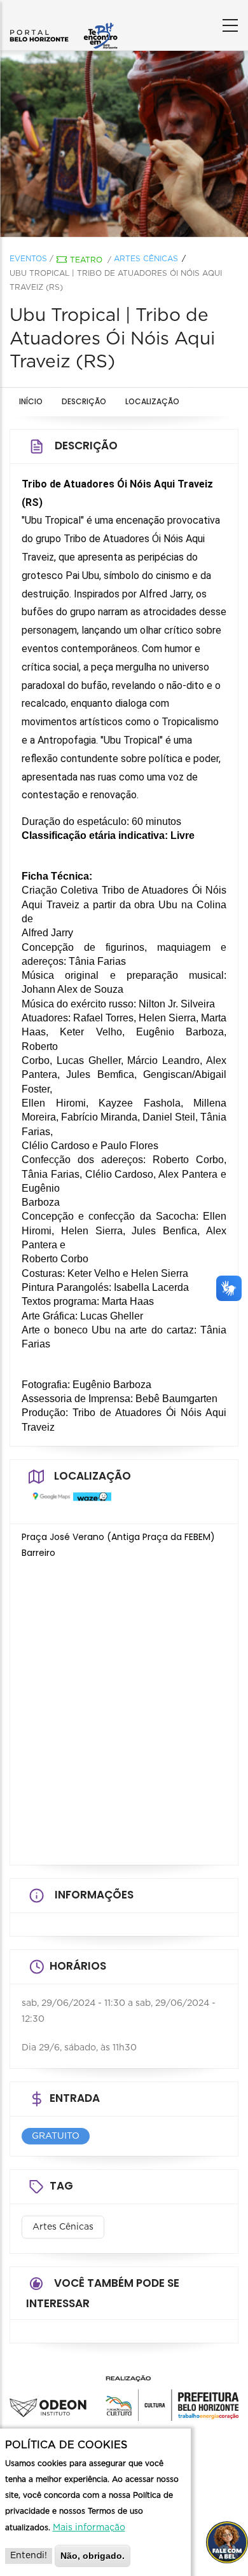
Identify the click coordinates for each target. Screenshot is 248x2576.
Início (31, 401)
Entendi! (29, 2556)
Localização (152, 401)
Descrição (84, 401)
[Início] (64, 22)
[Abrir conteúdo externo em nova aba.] (48, 1502)
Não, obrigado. (93, 2556)
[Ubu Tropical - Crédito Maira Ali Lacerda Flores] (124, 144)
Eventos (28, 259)
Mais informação (89, 2528)
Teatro (86, 260)
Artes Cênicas (146, 259)
